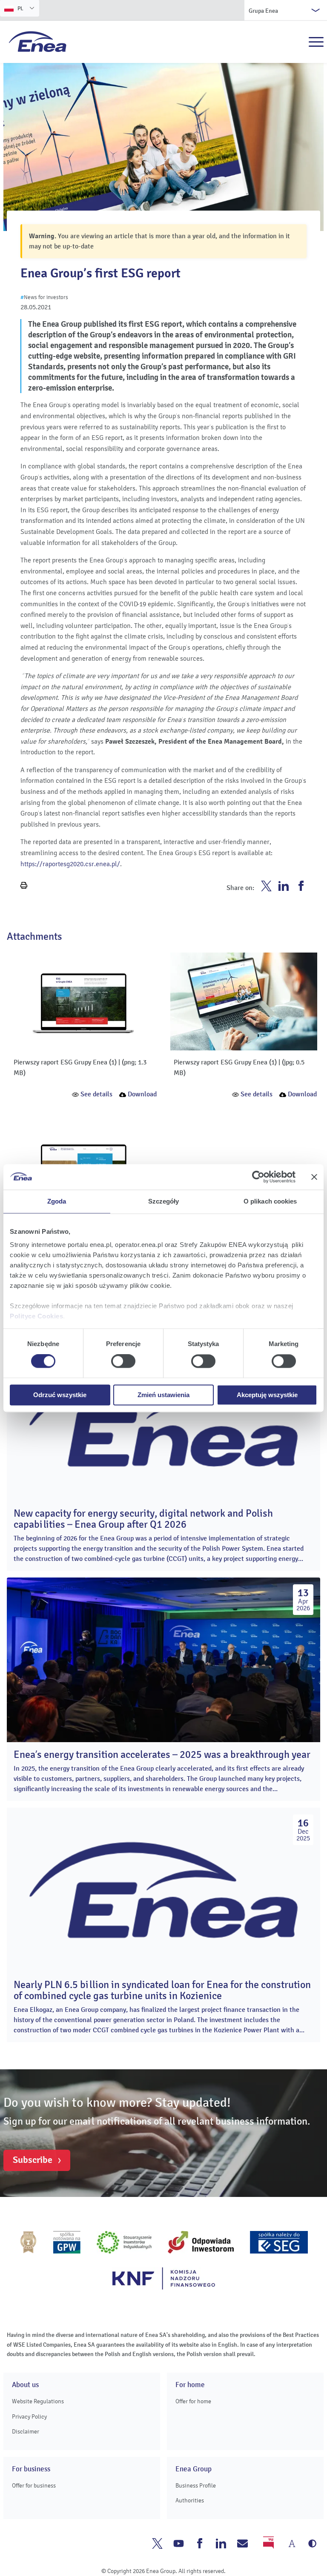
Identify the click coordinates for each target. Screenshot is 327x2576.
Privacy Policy (29, 2417)
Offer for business (34, 2486)
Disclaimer (26, 2432)
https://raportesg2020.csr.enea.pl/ (70, 864)
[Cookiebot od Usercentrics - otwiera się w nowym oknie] (258, 1177)
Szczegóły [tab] (164, 1201)
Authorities (190, 2500)
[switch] (123, 1361)
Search (298, 42)
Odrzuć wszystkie (60, 1395)
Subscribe (33, 2160)
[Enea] (38, 41)
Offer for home (193, 2401)
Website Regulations (38, 2401)
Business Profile (196, 2486)
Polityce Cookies (36, 1316)
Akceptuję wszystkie (267, 1395)
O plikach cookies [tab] (270, 1201)
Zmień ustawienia (163, 1395)
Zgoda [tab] (57, 1201)
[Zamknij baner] (314, 1177)
